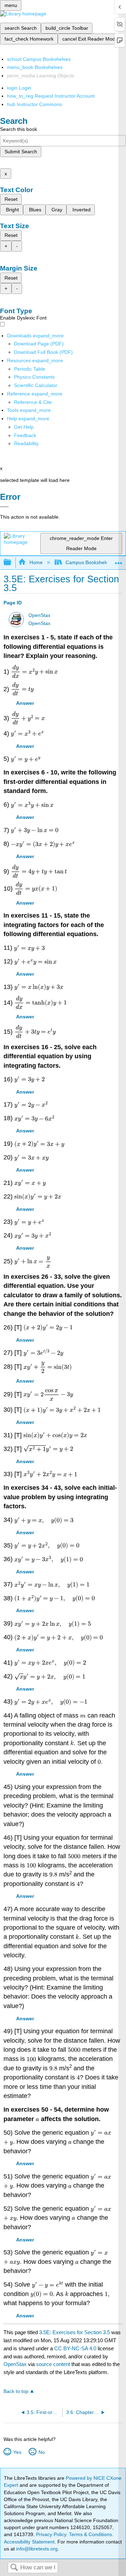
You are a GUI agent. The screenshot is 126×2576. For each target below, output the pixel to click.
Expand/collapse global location (119, 560)
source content (53, 2364)
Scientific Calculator (36, 385)
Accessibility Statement (29, 2542)
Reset (11, 199)
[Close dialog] (4, 507)
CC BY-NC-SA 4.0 (75, 2348)
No (41, 2452)
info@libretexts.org (36, 2549)
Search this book (19, 129)
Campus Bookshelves (89, 562)
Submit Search (21, 152)
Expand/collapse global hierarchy (12, 563)
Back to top (16, 2391)
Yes (17, 2452)
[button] (25, 435)
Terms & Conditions (90, 2534)
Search (14, 2568)
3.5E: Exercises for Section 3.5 (75, 2332)
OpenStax (39, 615)
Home (36, 562)
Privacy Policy (51, 2534)
